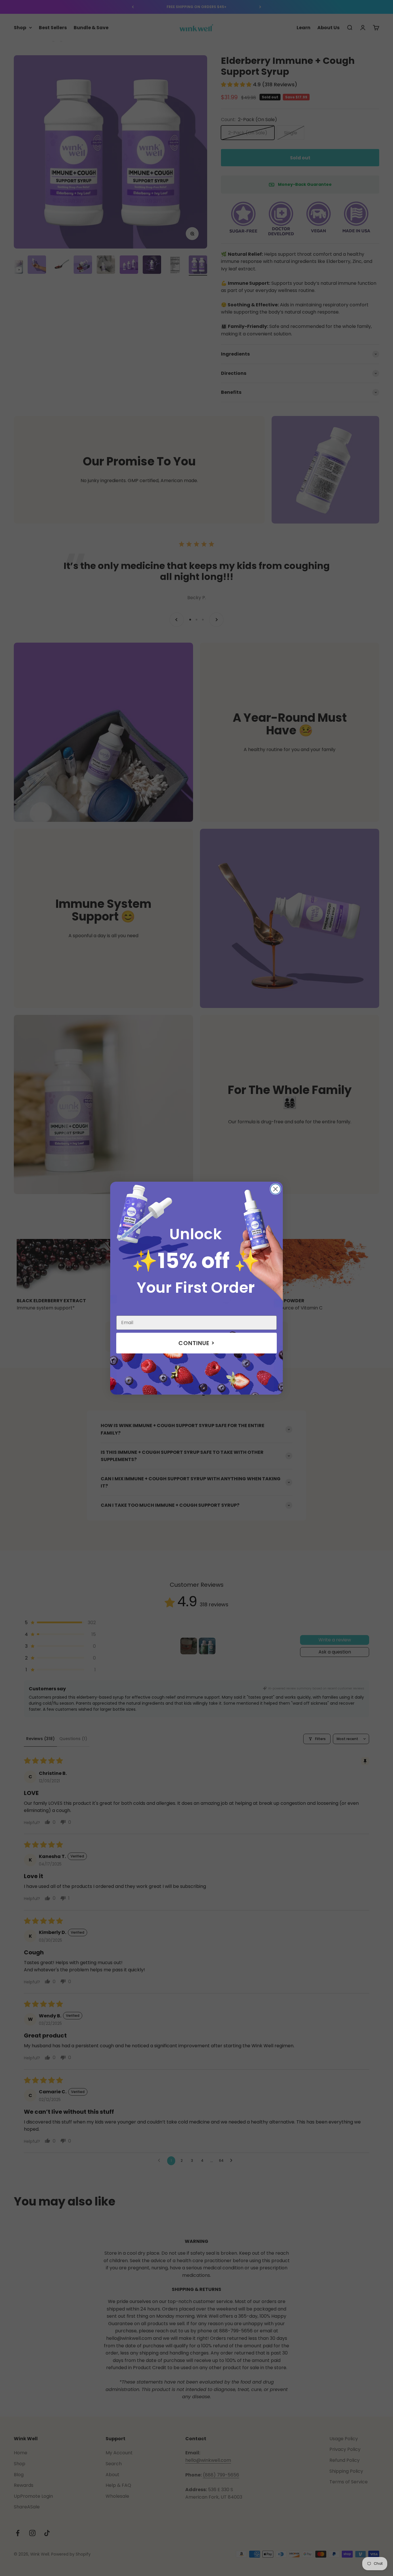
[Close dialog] (275, 1189)
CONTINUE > (197, 1343)
